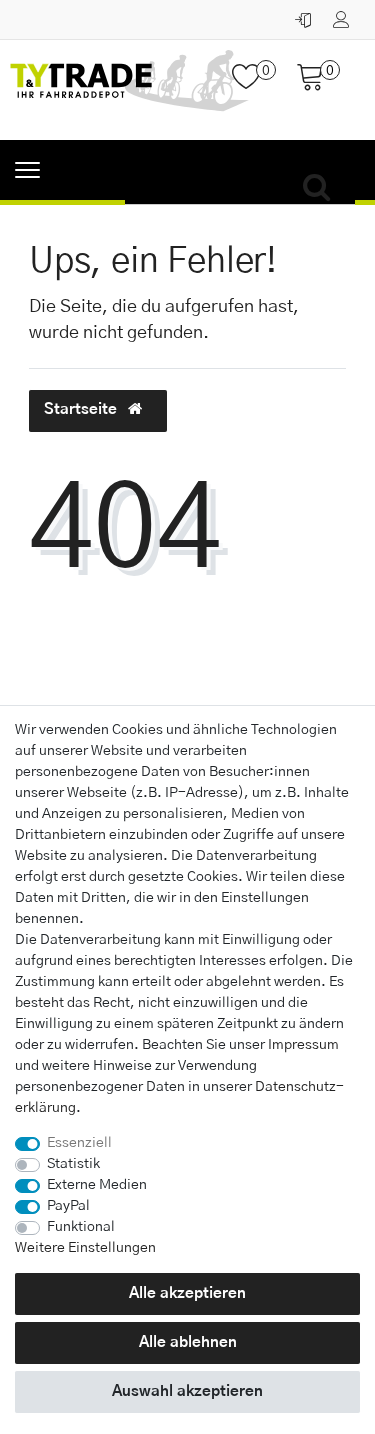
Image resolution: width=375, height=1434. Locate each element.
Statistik (73, 1164)
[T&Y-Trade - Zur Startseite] (130, 90)
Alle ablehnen (188, 1342)
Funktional (81, 1227)
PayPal (68, 1206)
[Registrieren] (343, 15)
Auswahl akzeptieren (187, 1391)
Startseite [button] (82, 409)
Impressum (303, 1045)
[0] (254, 85)
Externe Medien (97, 1185)
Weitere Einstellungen (85, 1248)
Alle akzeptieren (187, 1293)
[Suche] (322, 188)
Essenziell (79, 1143)
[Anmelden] (305, 15)
